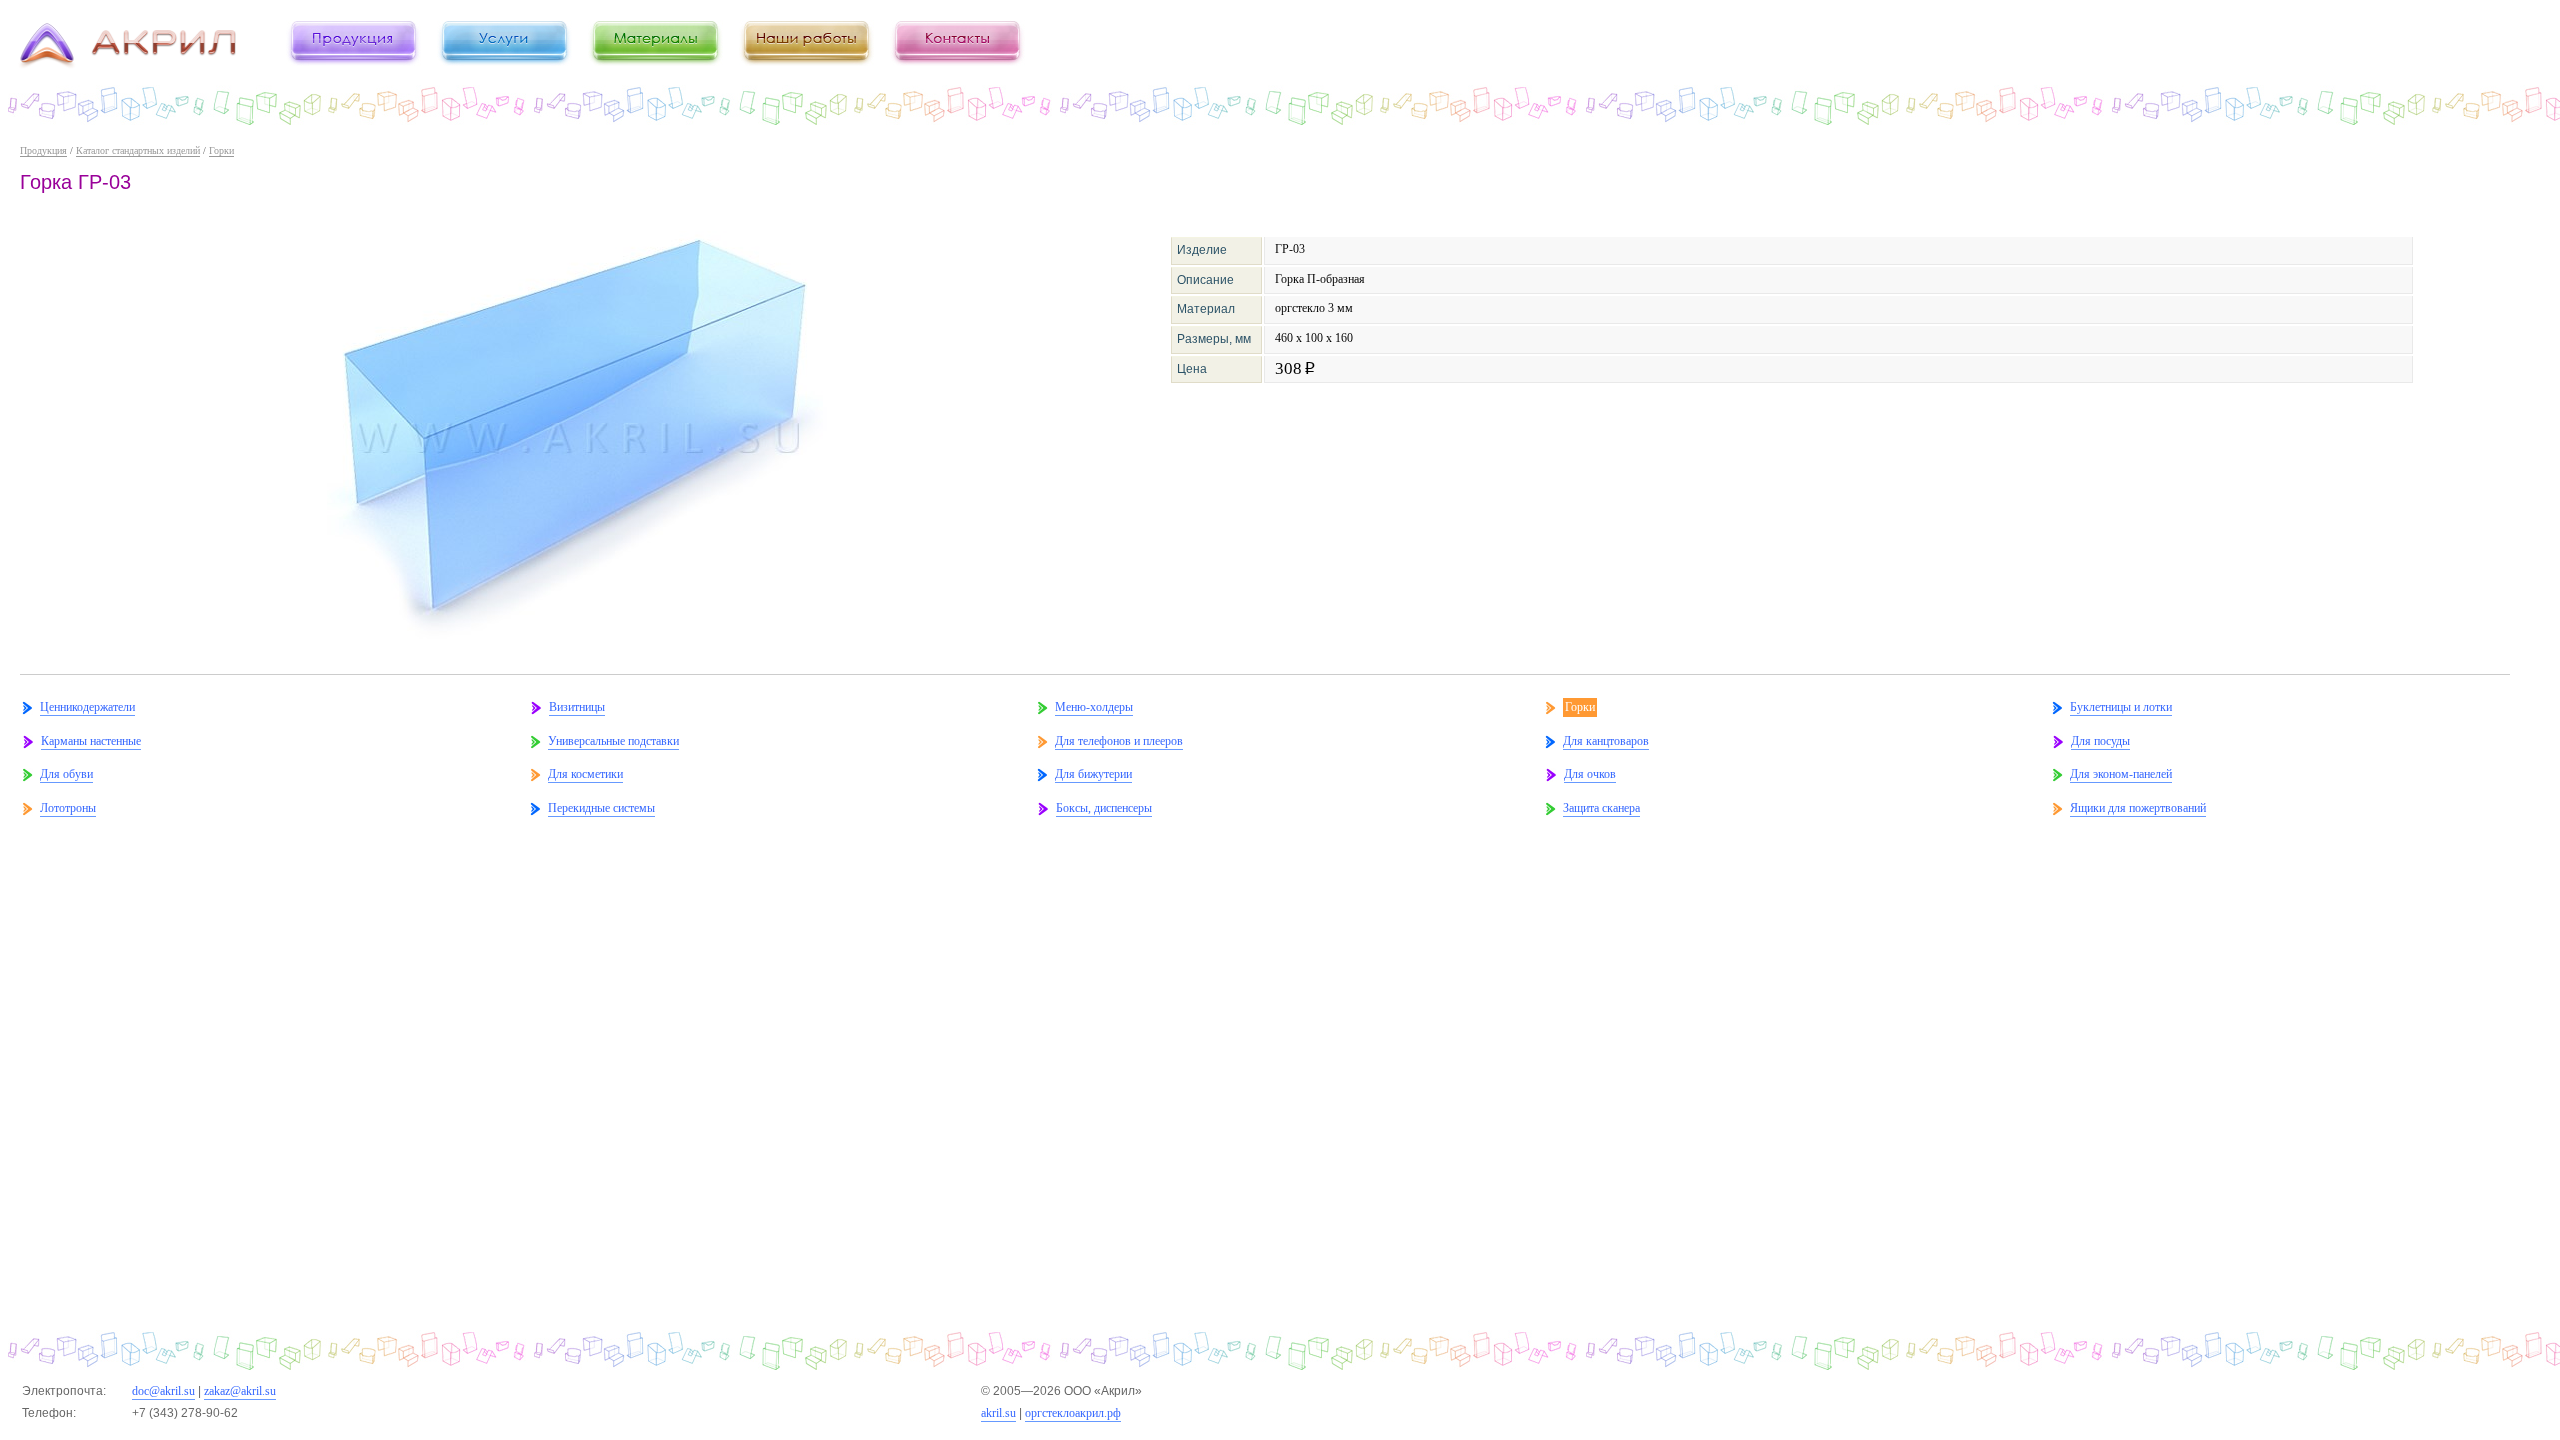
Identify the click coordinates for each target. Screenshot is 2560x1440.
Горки (221, 150)
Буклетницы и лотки (2121, 707)
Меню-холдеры (1094, 707)
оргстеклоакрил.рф (1073, 1413)
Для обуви (66, 774)
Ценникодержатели (87, 707)
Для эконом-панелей (2121, 774)
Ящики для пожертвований (2138, 808)
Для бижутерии (1093, 774)
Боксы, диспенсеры (1104, 808)
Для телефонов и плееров (1119, 741)
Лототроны (68, 808)
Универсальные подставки (613, 741)
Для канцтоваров (1606, 741)
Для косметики (585, 774)
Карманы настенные (91, 741)
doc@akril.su (163, 1391)
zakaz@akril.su (240, 1391)
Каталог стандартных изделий (138, 150)
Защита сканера (1601, 808)
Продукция (43, 150)
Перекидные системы (601, 808)
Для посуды (2100, 741)
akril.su (998, 1413)
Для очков (1590, 774)
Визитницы (577, 707)
